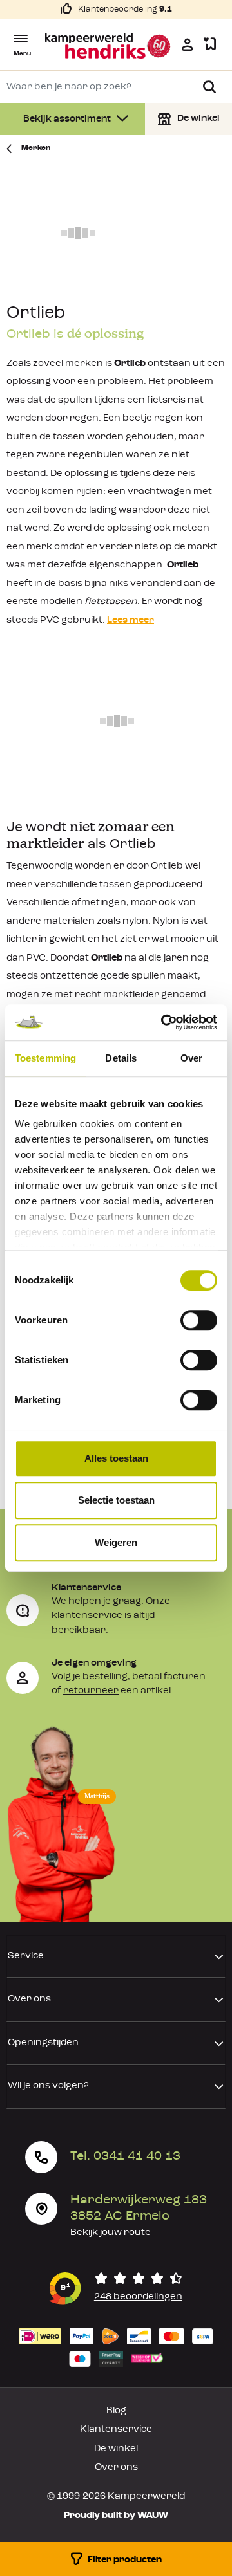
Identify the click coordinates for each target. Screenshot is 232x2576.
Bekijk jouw (111, 2233)
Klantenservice (116, 2430)
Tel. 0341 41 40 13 (125, 2157)
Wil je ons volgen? (48, 2086)
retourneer (91, 1691)
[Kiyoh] (116, 2288)
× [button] (213, 2453)
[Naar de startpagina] (108, 46)
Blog (116, 2411)
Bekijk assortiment (68, 119)
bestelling (105, 1677)
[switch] (199, 1320)
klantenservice (87, 1616)
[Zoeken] (209, 87)
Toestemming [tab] (45, 1058)
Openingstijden (43, 2043)
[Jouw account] (188, 44)
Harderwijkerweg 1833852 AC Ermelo (139, 2208)
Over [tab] (191, 1058)
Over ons (29, 1999)
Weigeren (116, 1542)
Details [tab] (121, 1058)
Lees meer (130, 621)
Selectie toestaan (116, 1500)
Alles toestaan (116, 1458)
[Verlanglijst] (210, 45)
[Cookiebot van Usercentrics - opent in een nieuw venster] (164, 1022)
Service (26, 1956)
